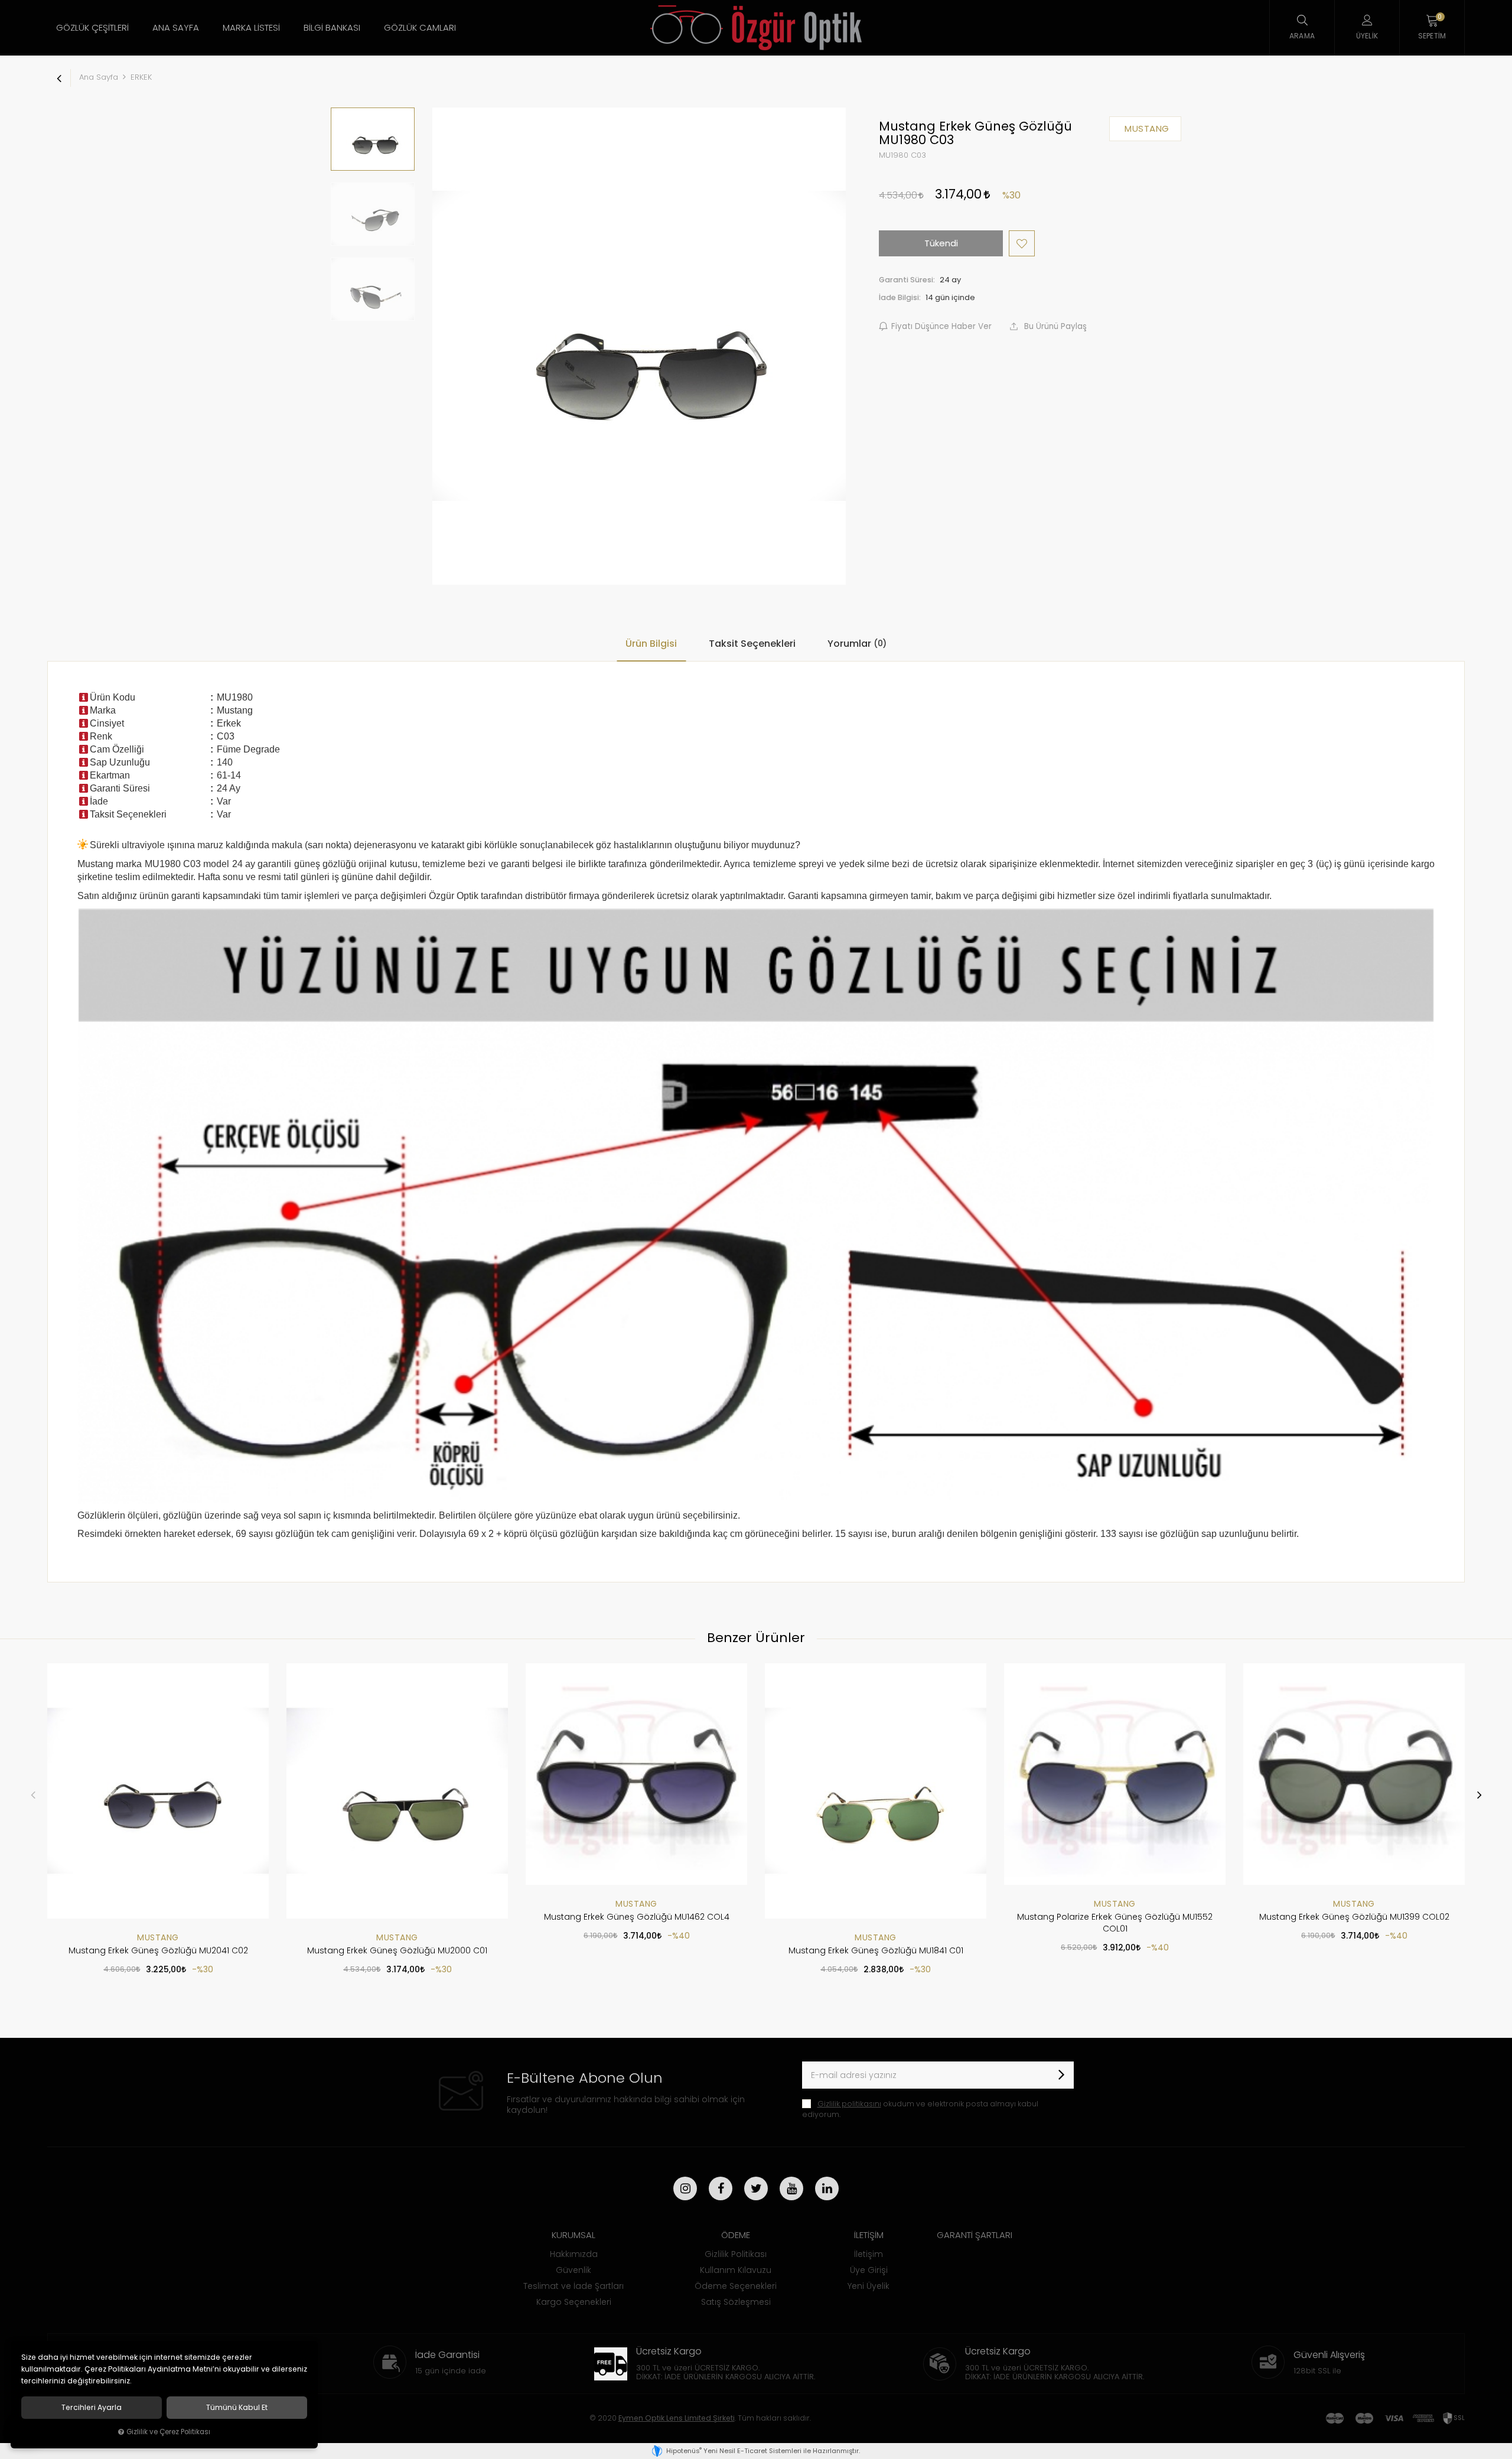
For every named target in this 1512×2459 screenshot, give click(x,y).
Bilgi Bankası (332, 27)
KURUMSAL (573, 2235)
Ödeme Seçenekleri (736, 2286)
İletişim (869, 2254)
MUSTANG (158, 1937)
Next (1479, 1794)
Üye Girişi (869, 2270)
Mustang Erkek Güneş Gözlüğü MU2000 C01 (397, 1950)
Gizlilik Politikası (736, 2254)
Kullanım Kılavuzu (736, 2270)
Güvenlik (573, 2270)
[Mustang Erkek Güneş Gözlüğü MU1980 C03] (639, 346)
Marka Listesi (251, 27)
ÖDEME (736, 2235)
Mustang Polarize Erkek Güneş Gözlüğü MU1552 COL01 (1115, 1923)
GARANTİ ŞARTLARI (975, 2235)
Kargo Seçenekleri (574, 2302)
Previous (33, 1794)
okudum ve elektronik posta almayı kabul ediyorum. (920, 2109)
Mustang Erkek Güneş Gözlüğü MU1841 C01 (876, 1950)
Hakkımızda (574, 2254)
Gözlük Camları (420, 27)
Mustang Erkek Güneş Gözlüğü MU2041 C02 (158, 1950)
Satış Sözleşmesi (736, 2302)
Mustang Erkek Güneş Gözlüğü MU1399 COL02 (1354, 1917)
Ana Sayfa (176, 27)
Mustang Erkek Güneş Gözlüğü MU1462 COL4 (637, 1917)
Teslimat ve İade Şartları (573, 2286)
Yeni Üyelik (869, 2286)
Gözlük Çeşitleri (92, 27)
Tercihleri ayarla (92, 2408)
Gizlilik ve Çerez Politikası (168, 2432)
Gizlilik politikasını (849, 2104)
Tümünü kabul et (237, 2408)
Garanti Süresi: (907, 280)
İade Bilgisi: (900, 297)
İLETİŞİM (869, 2235)
